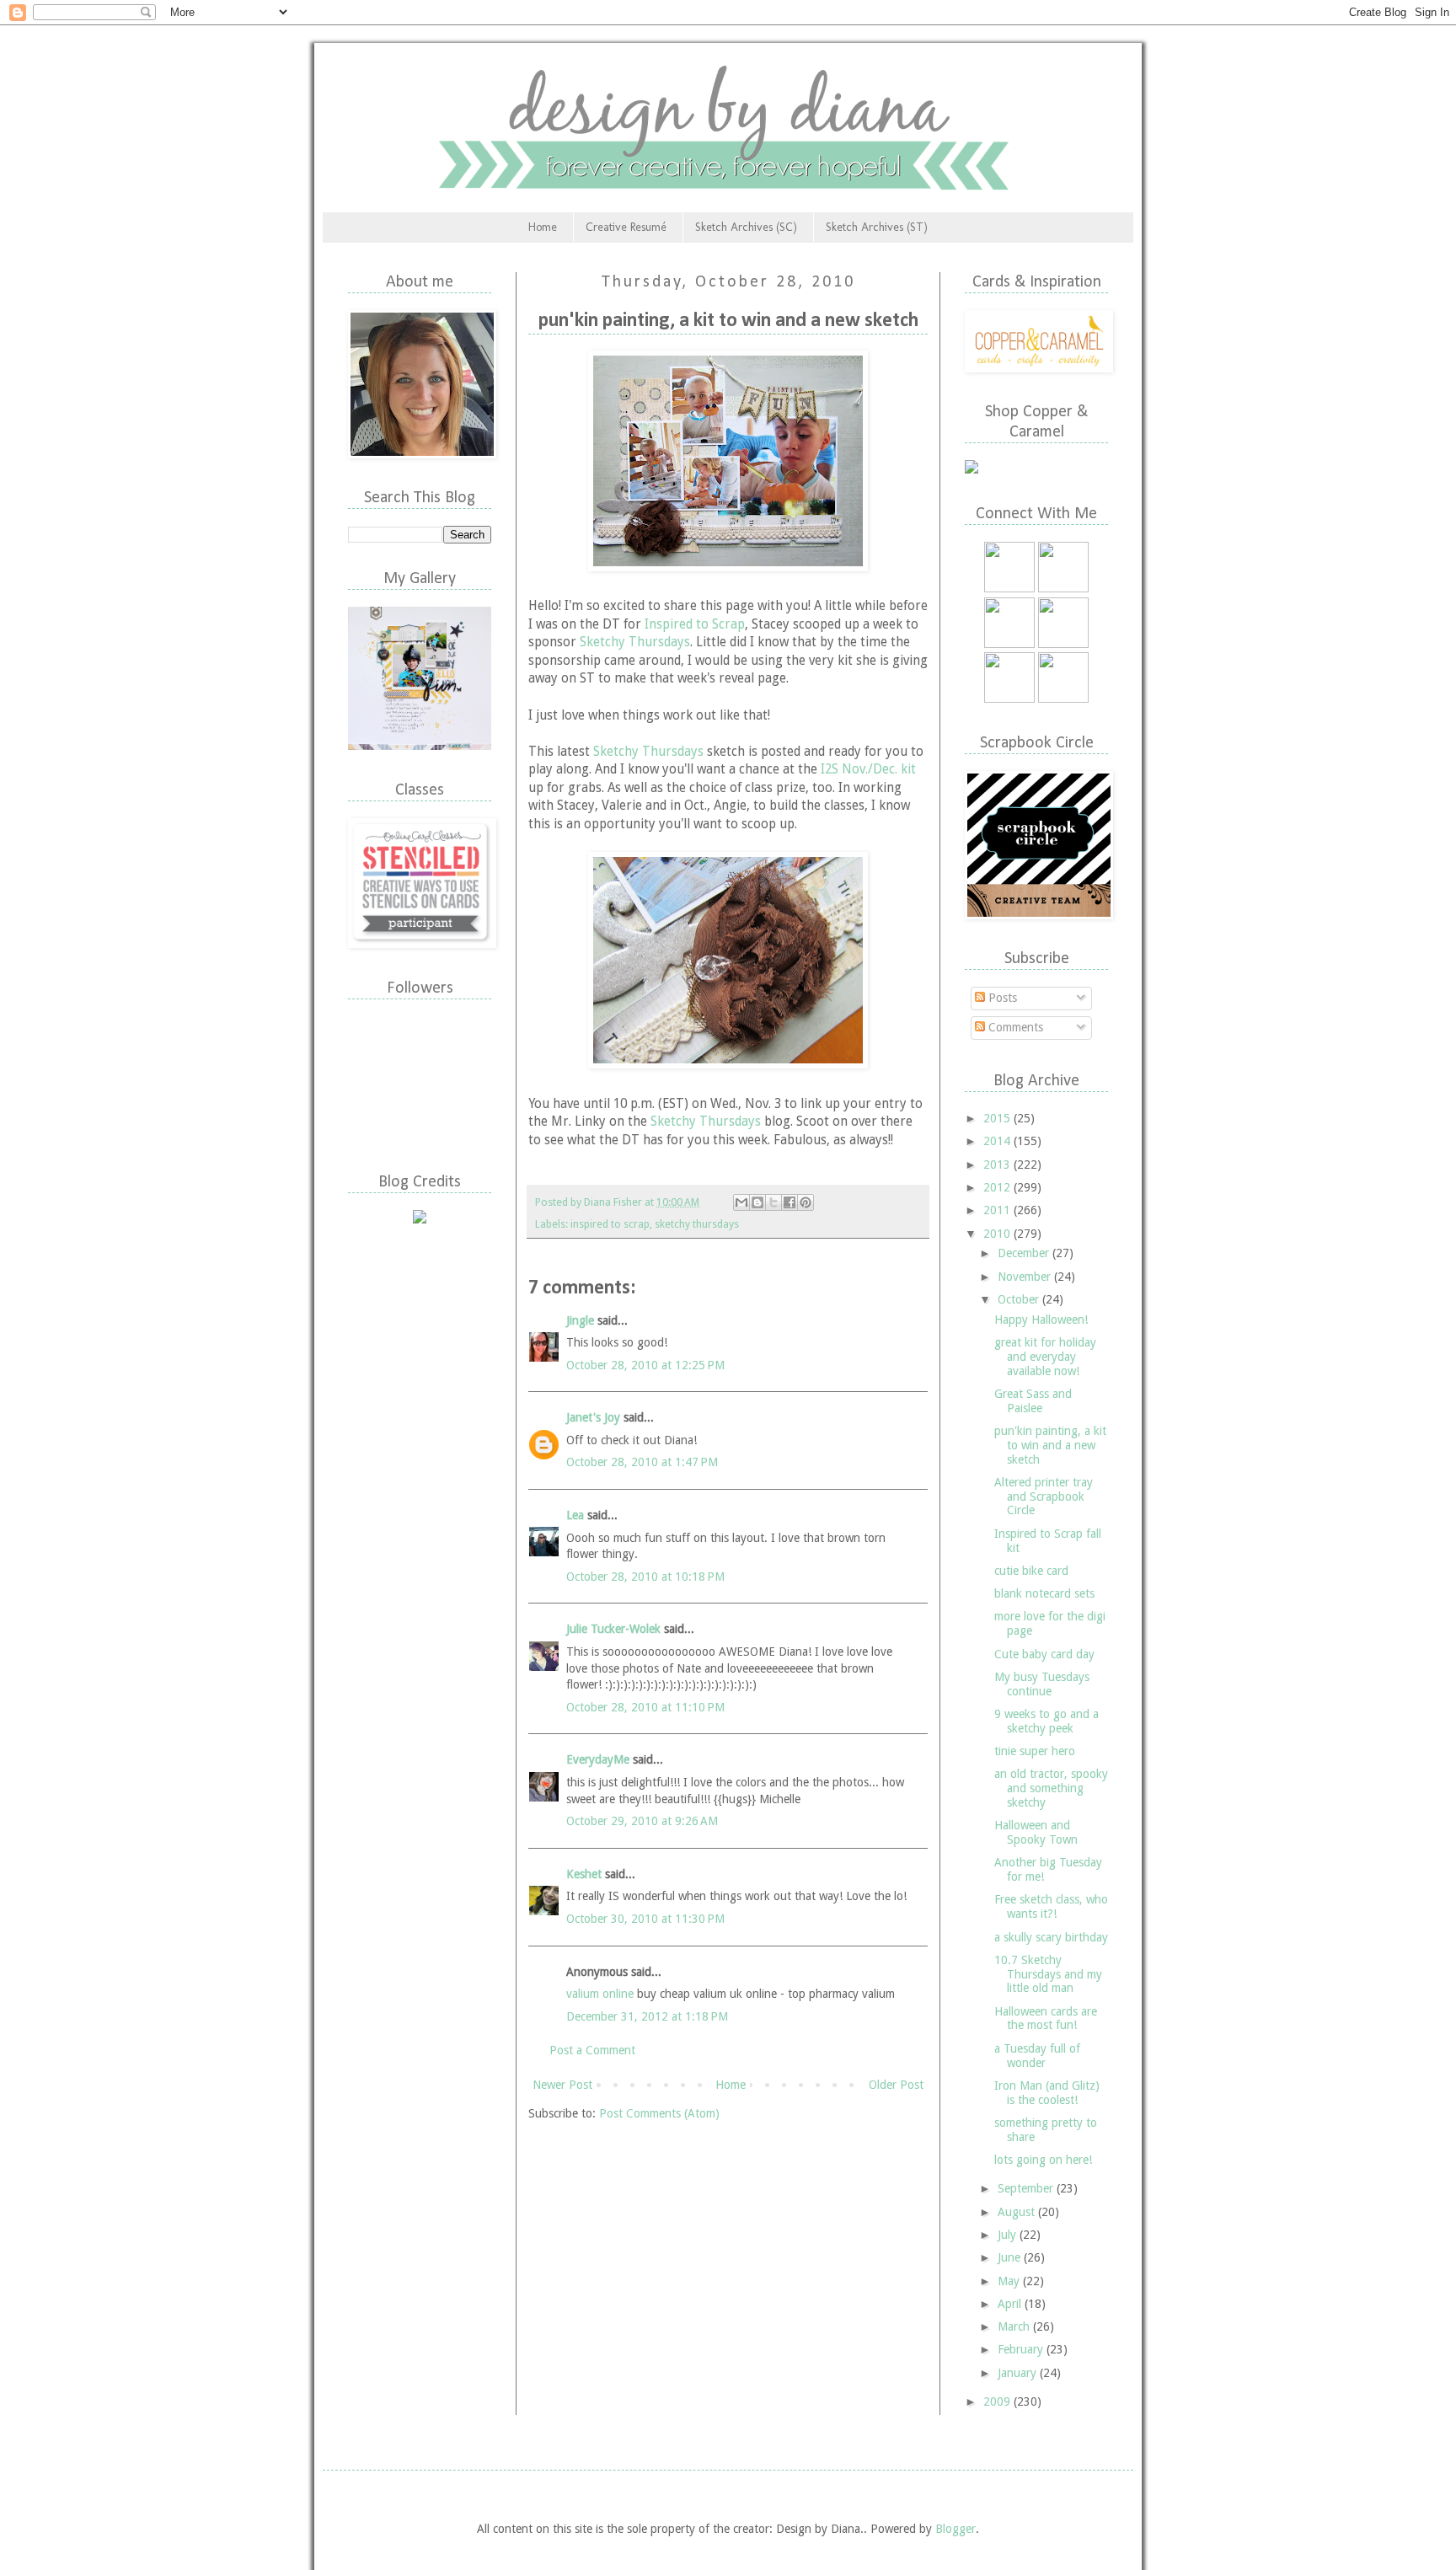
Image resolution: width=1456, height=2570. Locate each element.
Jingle (580, 1320)
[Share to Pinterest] (806, 1202)
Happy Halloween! (1041, 1320)
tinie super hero (1035, 1751)
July (1009, 2235)
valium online (600, 1994)
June (1011, 2257)
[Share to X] (773, 1202)
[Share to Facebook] (790, 1202)
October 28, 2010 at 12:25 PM (645, 1365)
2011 (998, 1210)
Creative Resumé (626, 227)
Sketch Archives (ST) (877, 227)
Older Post (896, 2085)
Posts (1001, 998)
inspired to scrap (610, 1224)
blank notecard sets (1044, 1593)
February (1022, 2349)
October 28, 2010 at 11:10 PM (645, 1707)
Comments (1014, 1027)
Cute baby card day (1044, 1654)
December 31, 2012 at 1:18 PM (647, 2016)
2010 (998, 1234)
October (1020, 1299)
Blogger (955, 2529)
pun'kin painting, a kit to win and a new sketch (1050, 1445)
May (1010, 2281)
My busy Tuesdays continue (1042, 1684)
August (1018, 2212)
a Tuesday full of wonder (1037, 2056)
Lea (575, 1515)
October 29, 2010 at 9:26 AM (642, 1821)
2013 (998, 1165)
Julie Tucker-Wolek (613, 1629)
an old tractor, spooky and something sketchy (1051, 1788)
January (1019, 2373)
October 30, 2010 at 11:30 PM (645, 1919)
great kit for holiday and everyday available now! (1045, 1357)
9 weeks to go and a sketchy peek (1046, 1721)
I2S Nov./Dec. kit (868, 769)
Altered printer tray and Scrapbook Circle (1044, 1496)
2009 (998, 2401)
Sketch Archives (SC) (746, 227)
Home (543, 227)
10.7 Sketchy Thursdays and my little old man (1048, 1974)
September (1027, 2188)
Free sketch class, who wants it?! (1051, 1906)
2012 (998, 1187)
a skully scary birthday (1051, 1937)
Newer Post (562, 2085)
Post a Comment (592, 2050)
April (1011, 2304)
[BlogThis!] (757, 1202)
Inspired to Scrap (695, 624)
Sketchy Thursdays (635, 642)
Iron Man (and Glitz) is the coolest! (1047, 2093)
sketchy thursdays (697, 1224)
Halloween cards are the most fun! (1046, 2019)
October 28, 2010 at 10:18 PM (645, 1577)
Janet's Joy (593, 1417)
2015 (998, 1118)
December (1025, 1253)
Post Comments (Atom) (659, 2113)
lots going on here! (1043, 2160)
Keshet (584, 1874)
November (1026, 1277)
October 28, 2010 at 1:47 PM (642, 1462)
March (1015, 2326)
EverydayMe (598, 1759)
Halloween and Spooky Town (1036, 1832)
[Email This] (741, 1202)
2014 (998, 1141)
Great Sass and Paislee (1033, 1401)
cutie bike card (1031, 1571)
